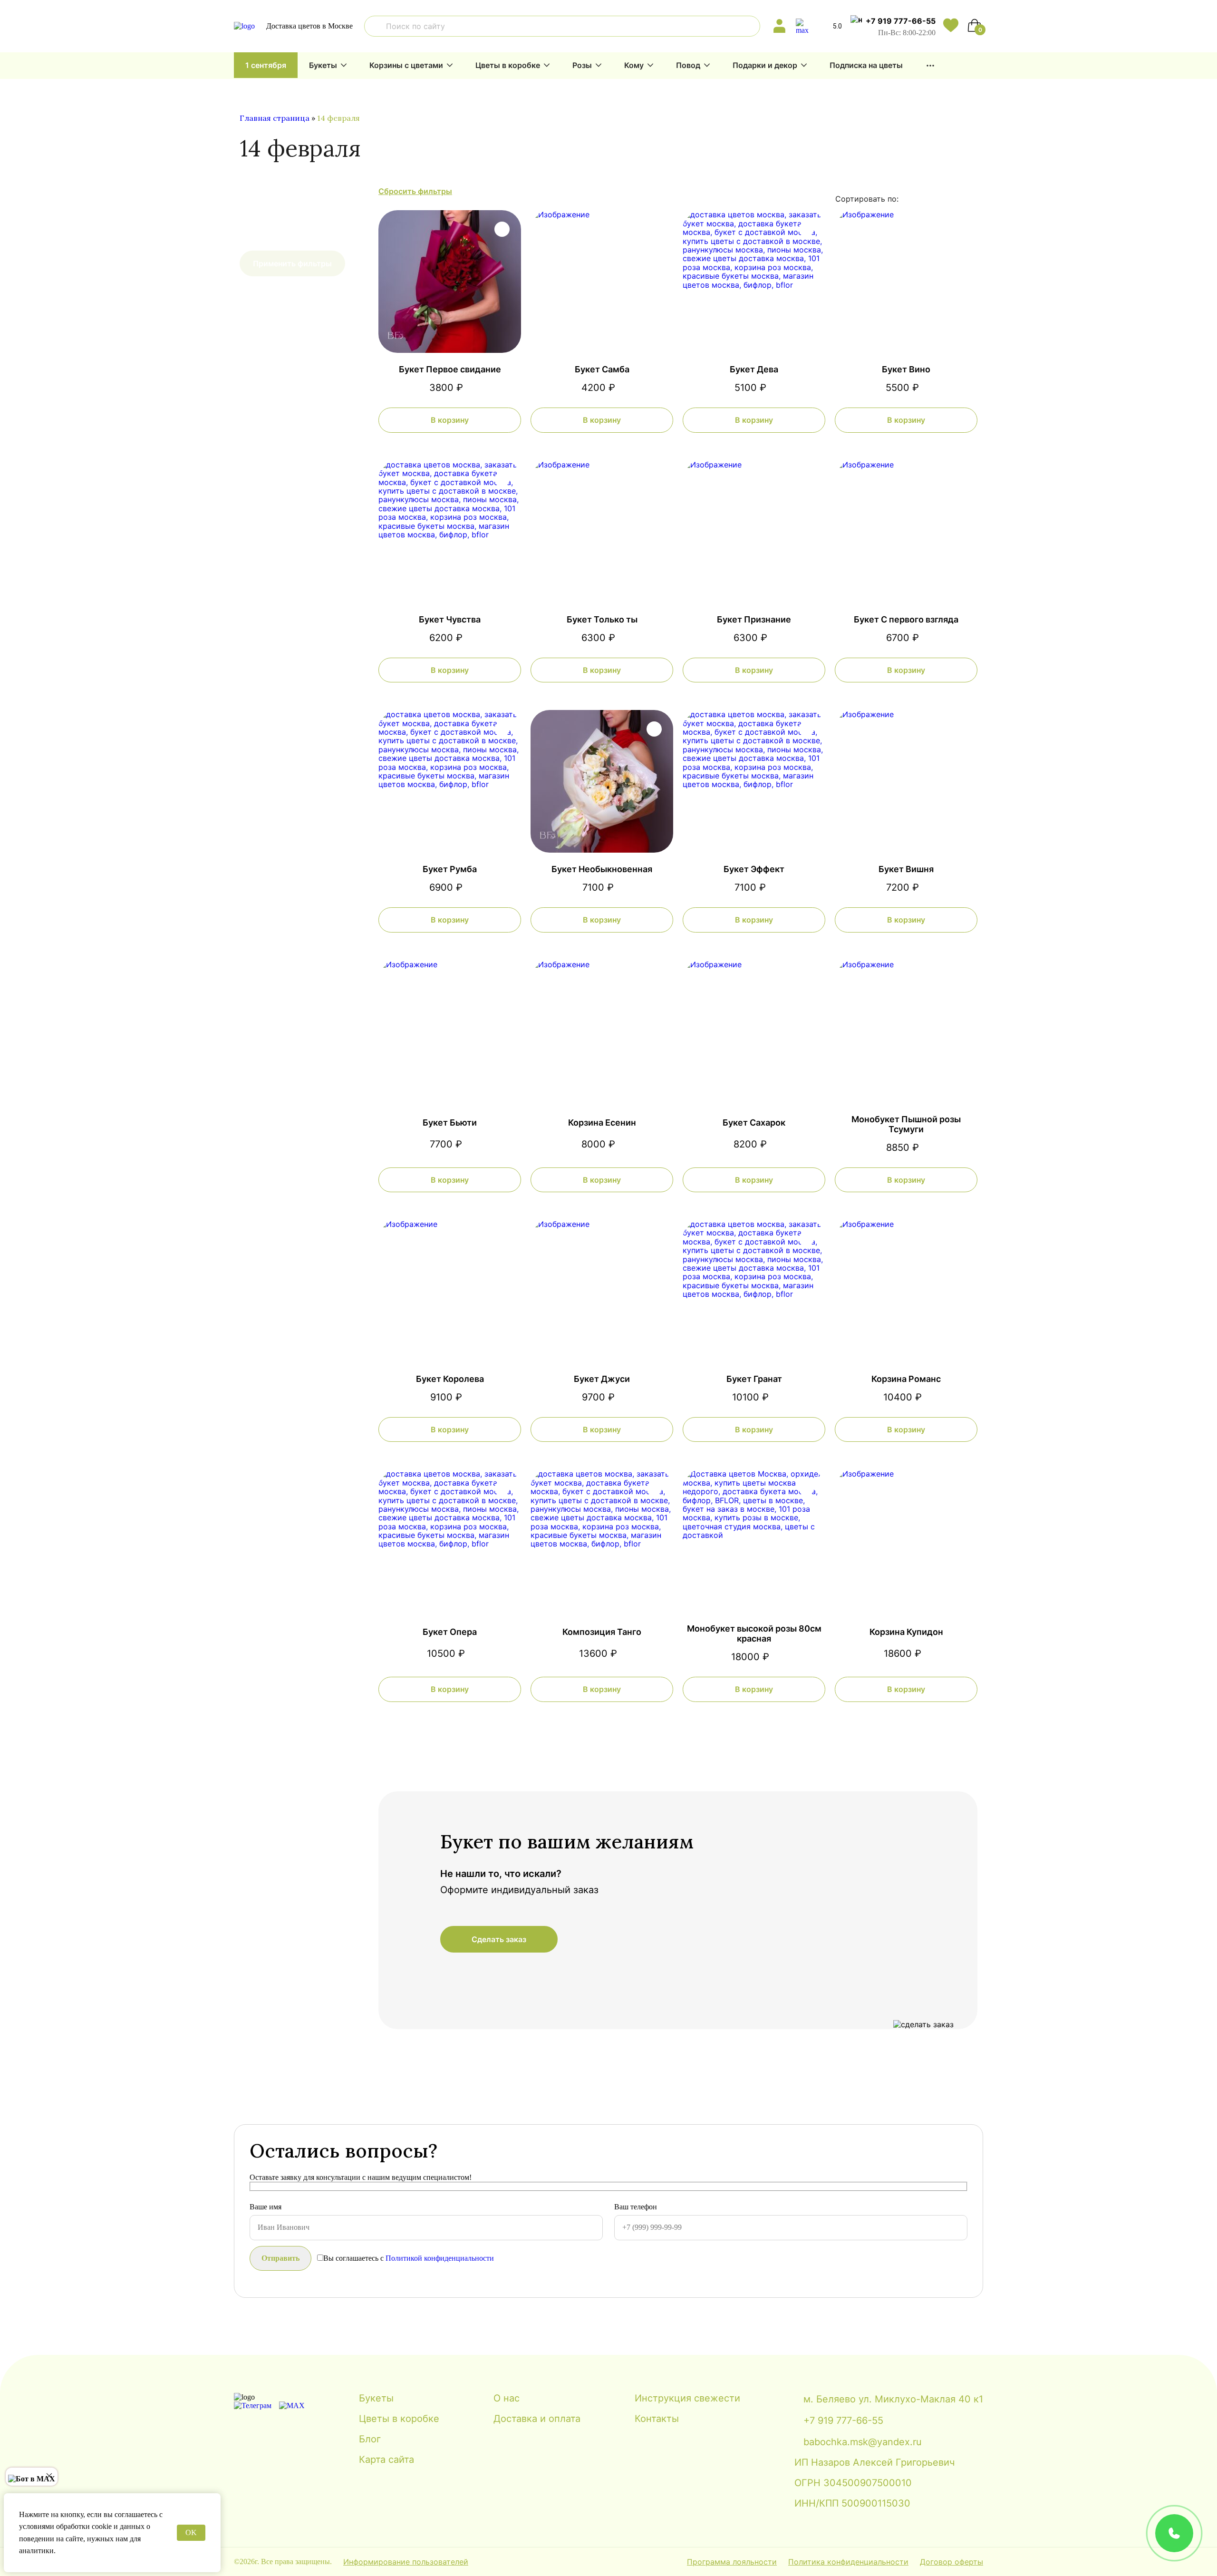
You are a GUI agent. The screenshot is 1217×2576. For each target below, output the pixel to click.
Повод (688, 65)
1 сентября (266, 65)
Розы (582, 65)
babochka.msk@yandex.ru (863, 2442)
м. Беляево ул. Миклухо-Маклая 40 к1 (893, 2399)
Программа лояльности (732, 2562)
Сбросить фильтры (415, 191)
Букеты (323, 65)
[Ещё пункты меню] (930, 66)
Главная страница (275, 118)
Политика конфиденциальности (848, 2562)
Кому (634, 65)
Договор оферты (951, 2562)
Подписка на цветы (866, 65)
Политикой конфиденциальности (440, 2258)
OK (191, 2532)
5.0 (837, 26)
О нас (507, 2398)
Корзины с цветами (406, 65)
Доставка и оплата (537, 2419)
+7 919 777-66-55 (901, 21)
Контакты (657, 2419)
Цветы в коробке (508, 65)
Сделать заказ (499, 1939)
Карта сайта (386, 2460)
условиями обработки (54, 2526)
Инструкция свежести (687, 2398)
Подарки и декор (765, 65)
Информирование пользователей (406, 2562)
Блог (370, 2439)
